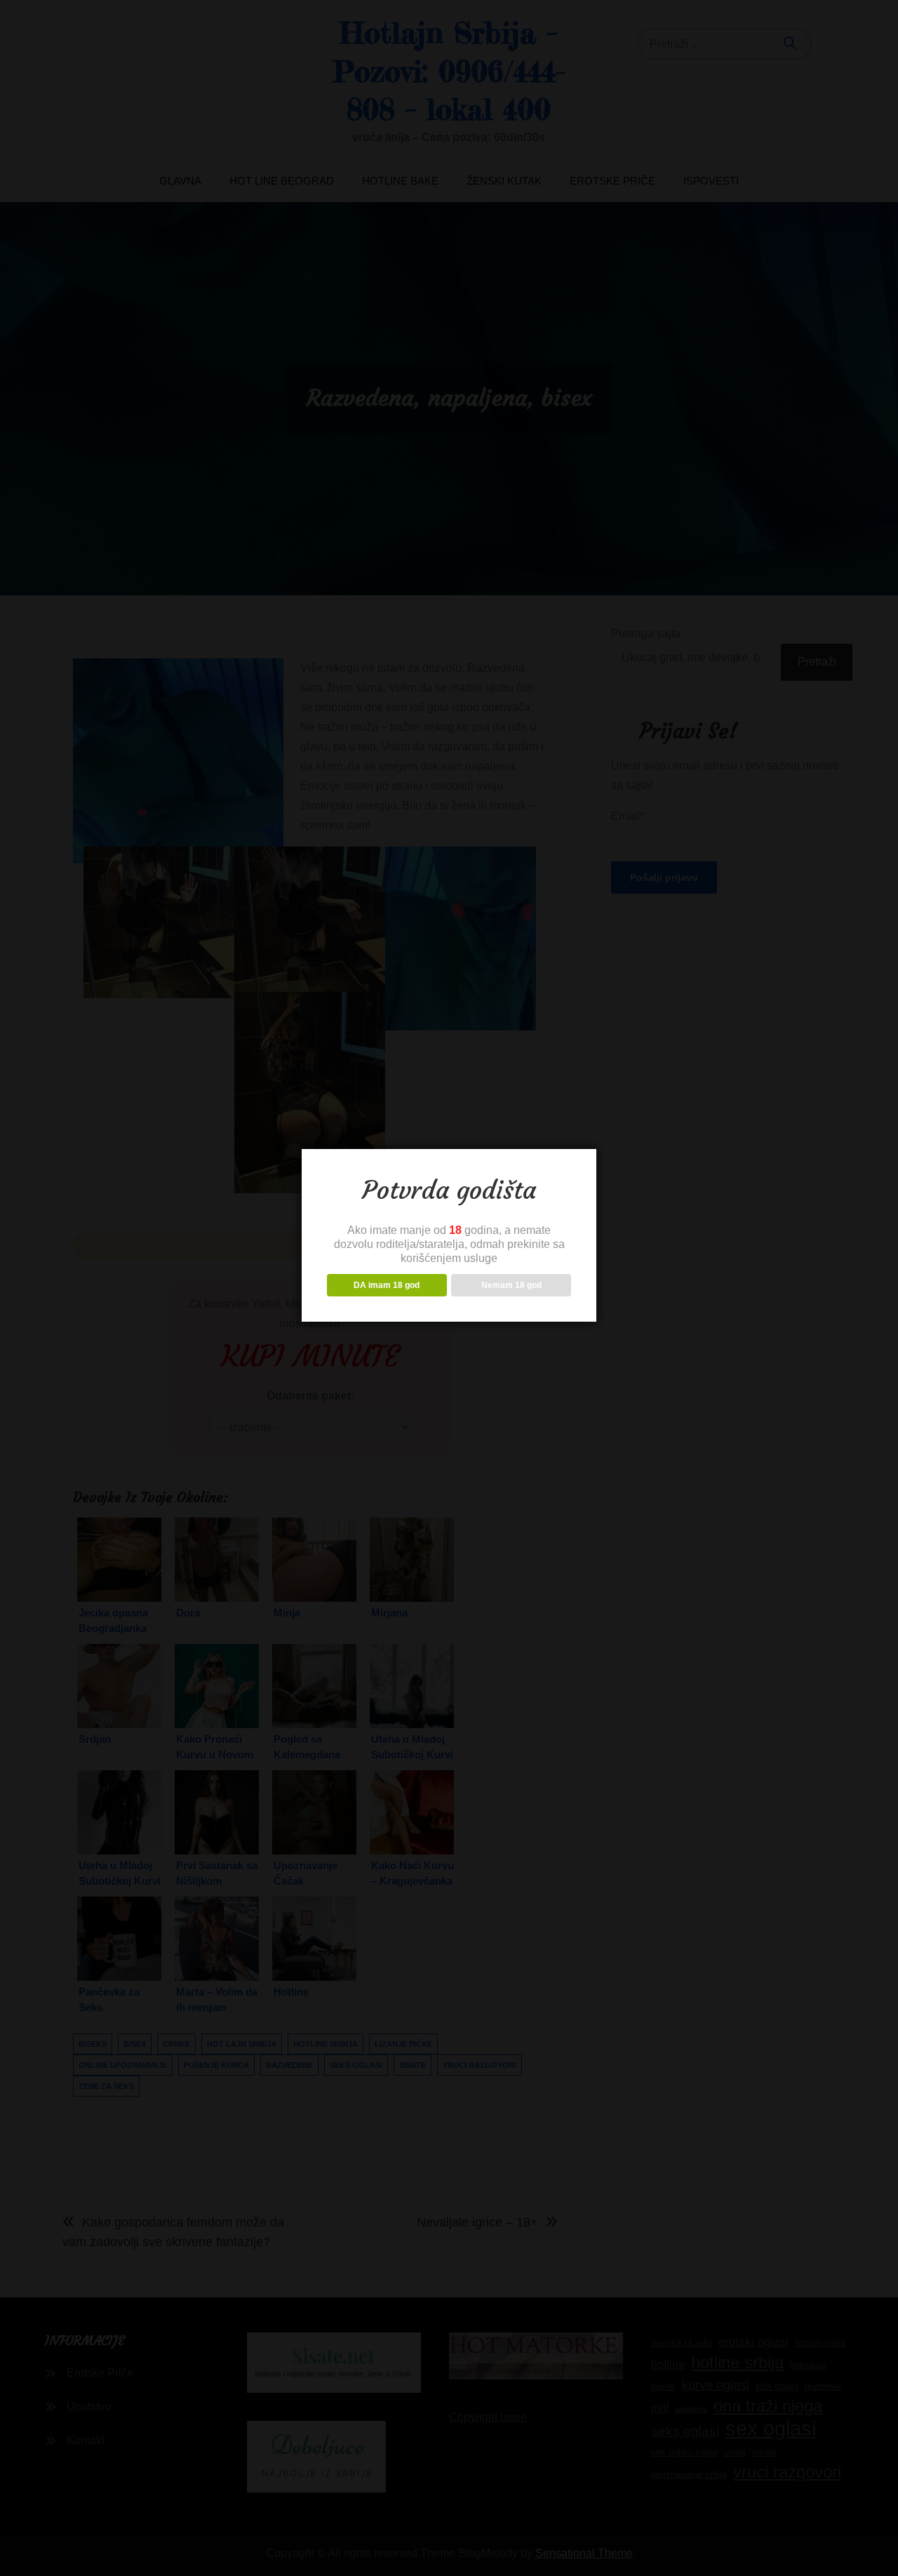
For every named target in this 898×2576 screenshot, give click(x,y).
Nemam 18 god (511, 1285)
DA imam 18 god (387, 1285)
